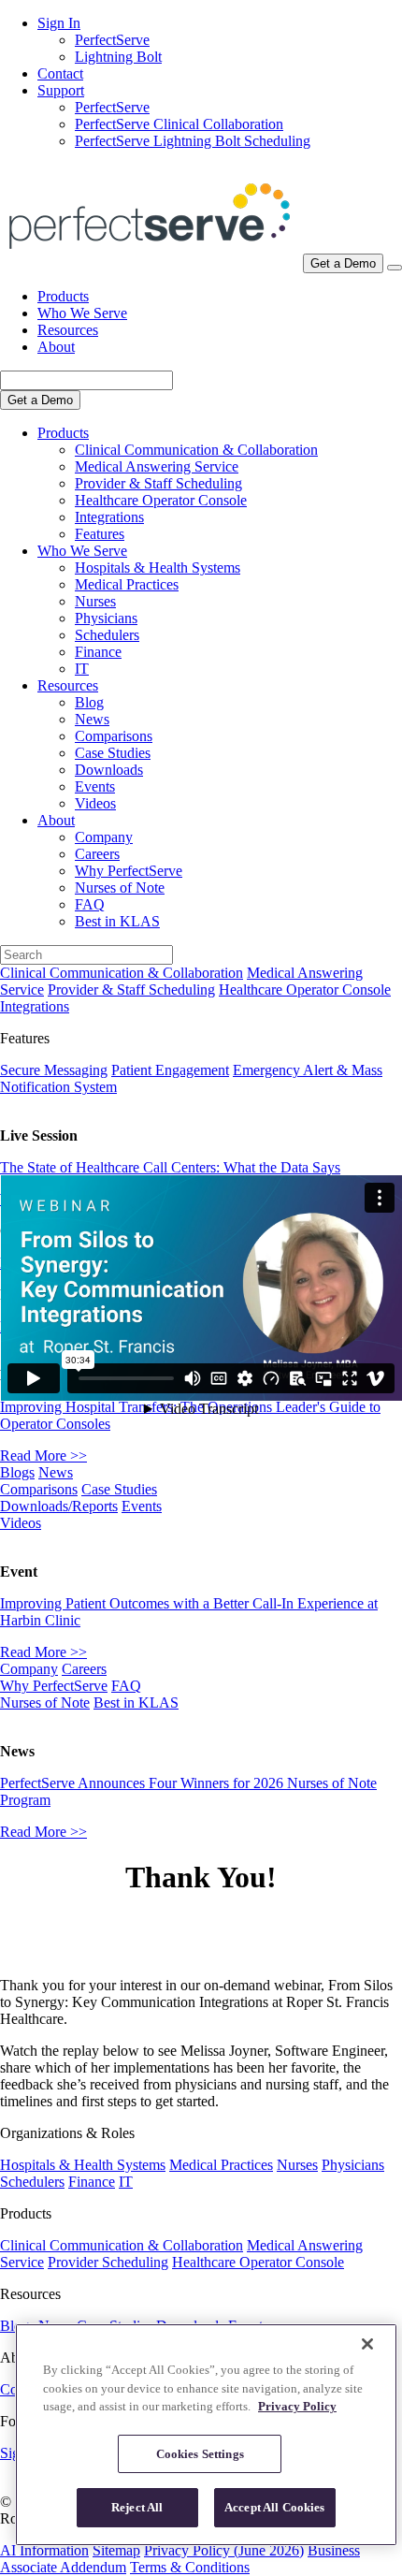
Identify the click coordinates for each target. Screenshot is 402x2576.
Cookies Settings (200, 2454)
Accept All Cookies (274, 2507)
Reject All (137, 2507)
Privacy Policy (297, 2406)
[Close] (367, 2344)
